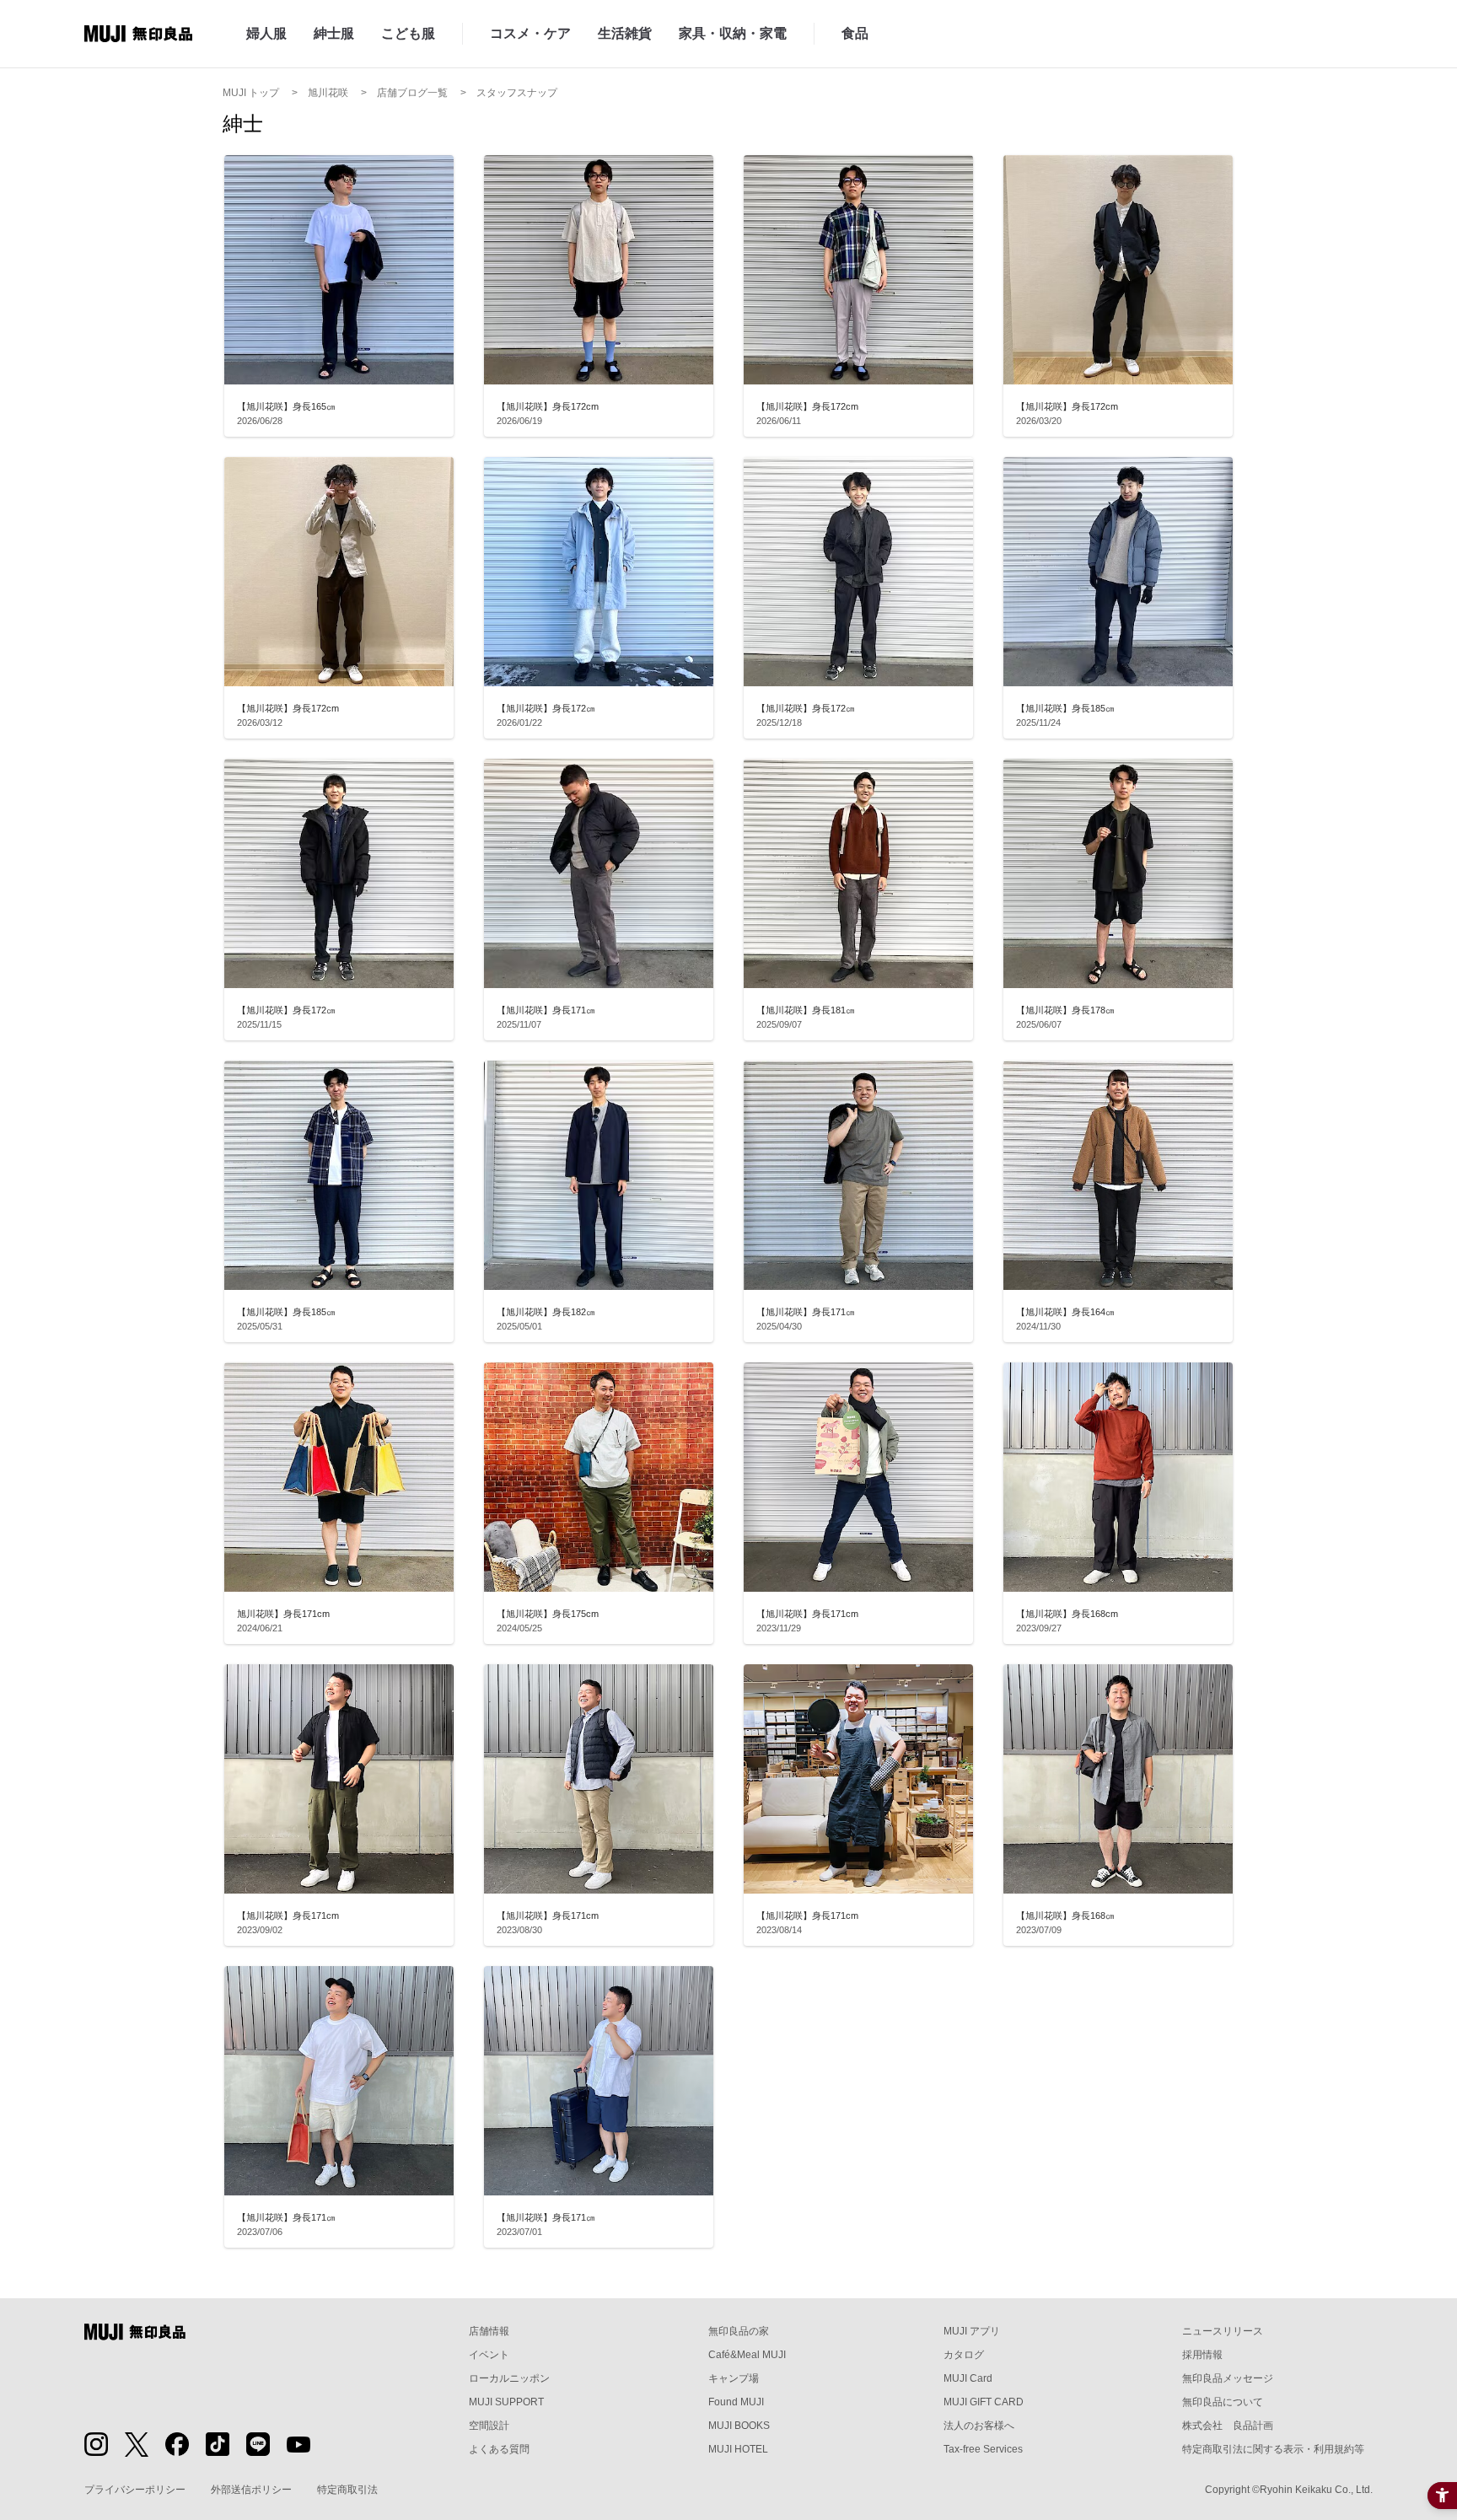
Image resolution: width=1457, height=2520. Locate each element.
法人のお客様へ (979, 2426)
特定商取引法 (347, 2490)
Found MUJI (736, 2402)
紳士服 (334, 33)
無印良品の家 (739, 2331)
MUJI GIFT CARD (984, 2402)
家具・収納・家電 (733, 33)
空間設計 (489, 2426)
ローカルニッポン (509, 2378)
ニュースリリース (1223, 2331)
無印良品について (1223, 2402)
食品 (855, 33)
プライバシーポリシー (135, 2490)
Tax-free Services (983, 2449)
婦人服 (266, 33)
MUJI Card (968, 2378)
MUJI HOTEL (738, 2449)
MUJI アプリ (972, 2331)
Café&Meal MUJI (747, 2355)
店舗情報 (489, 2331)
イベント (489, 2355)
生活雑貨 (625, 33)
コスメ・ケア (530, 33)
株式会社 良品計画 (1228, 2426)
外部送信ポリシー (251, 2490)
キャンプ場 (734, 2378)
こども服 (408, 33)
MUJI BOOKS (739, 2426)
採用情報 (1202, 2355)
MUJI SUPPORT (506, 2402)
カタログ (964, 2355)
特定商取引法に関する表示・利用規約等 (1273, 2449)
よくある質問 (499, 2449)
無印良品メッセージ (1228, 2378)
